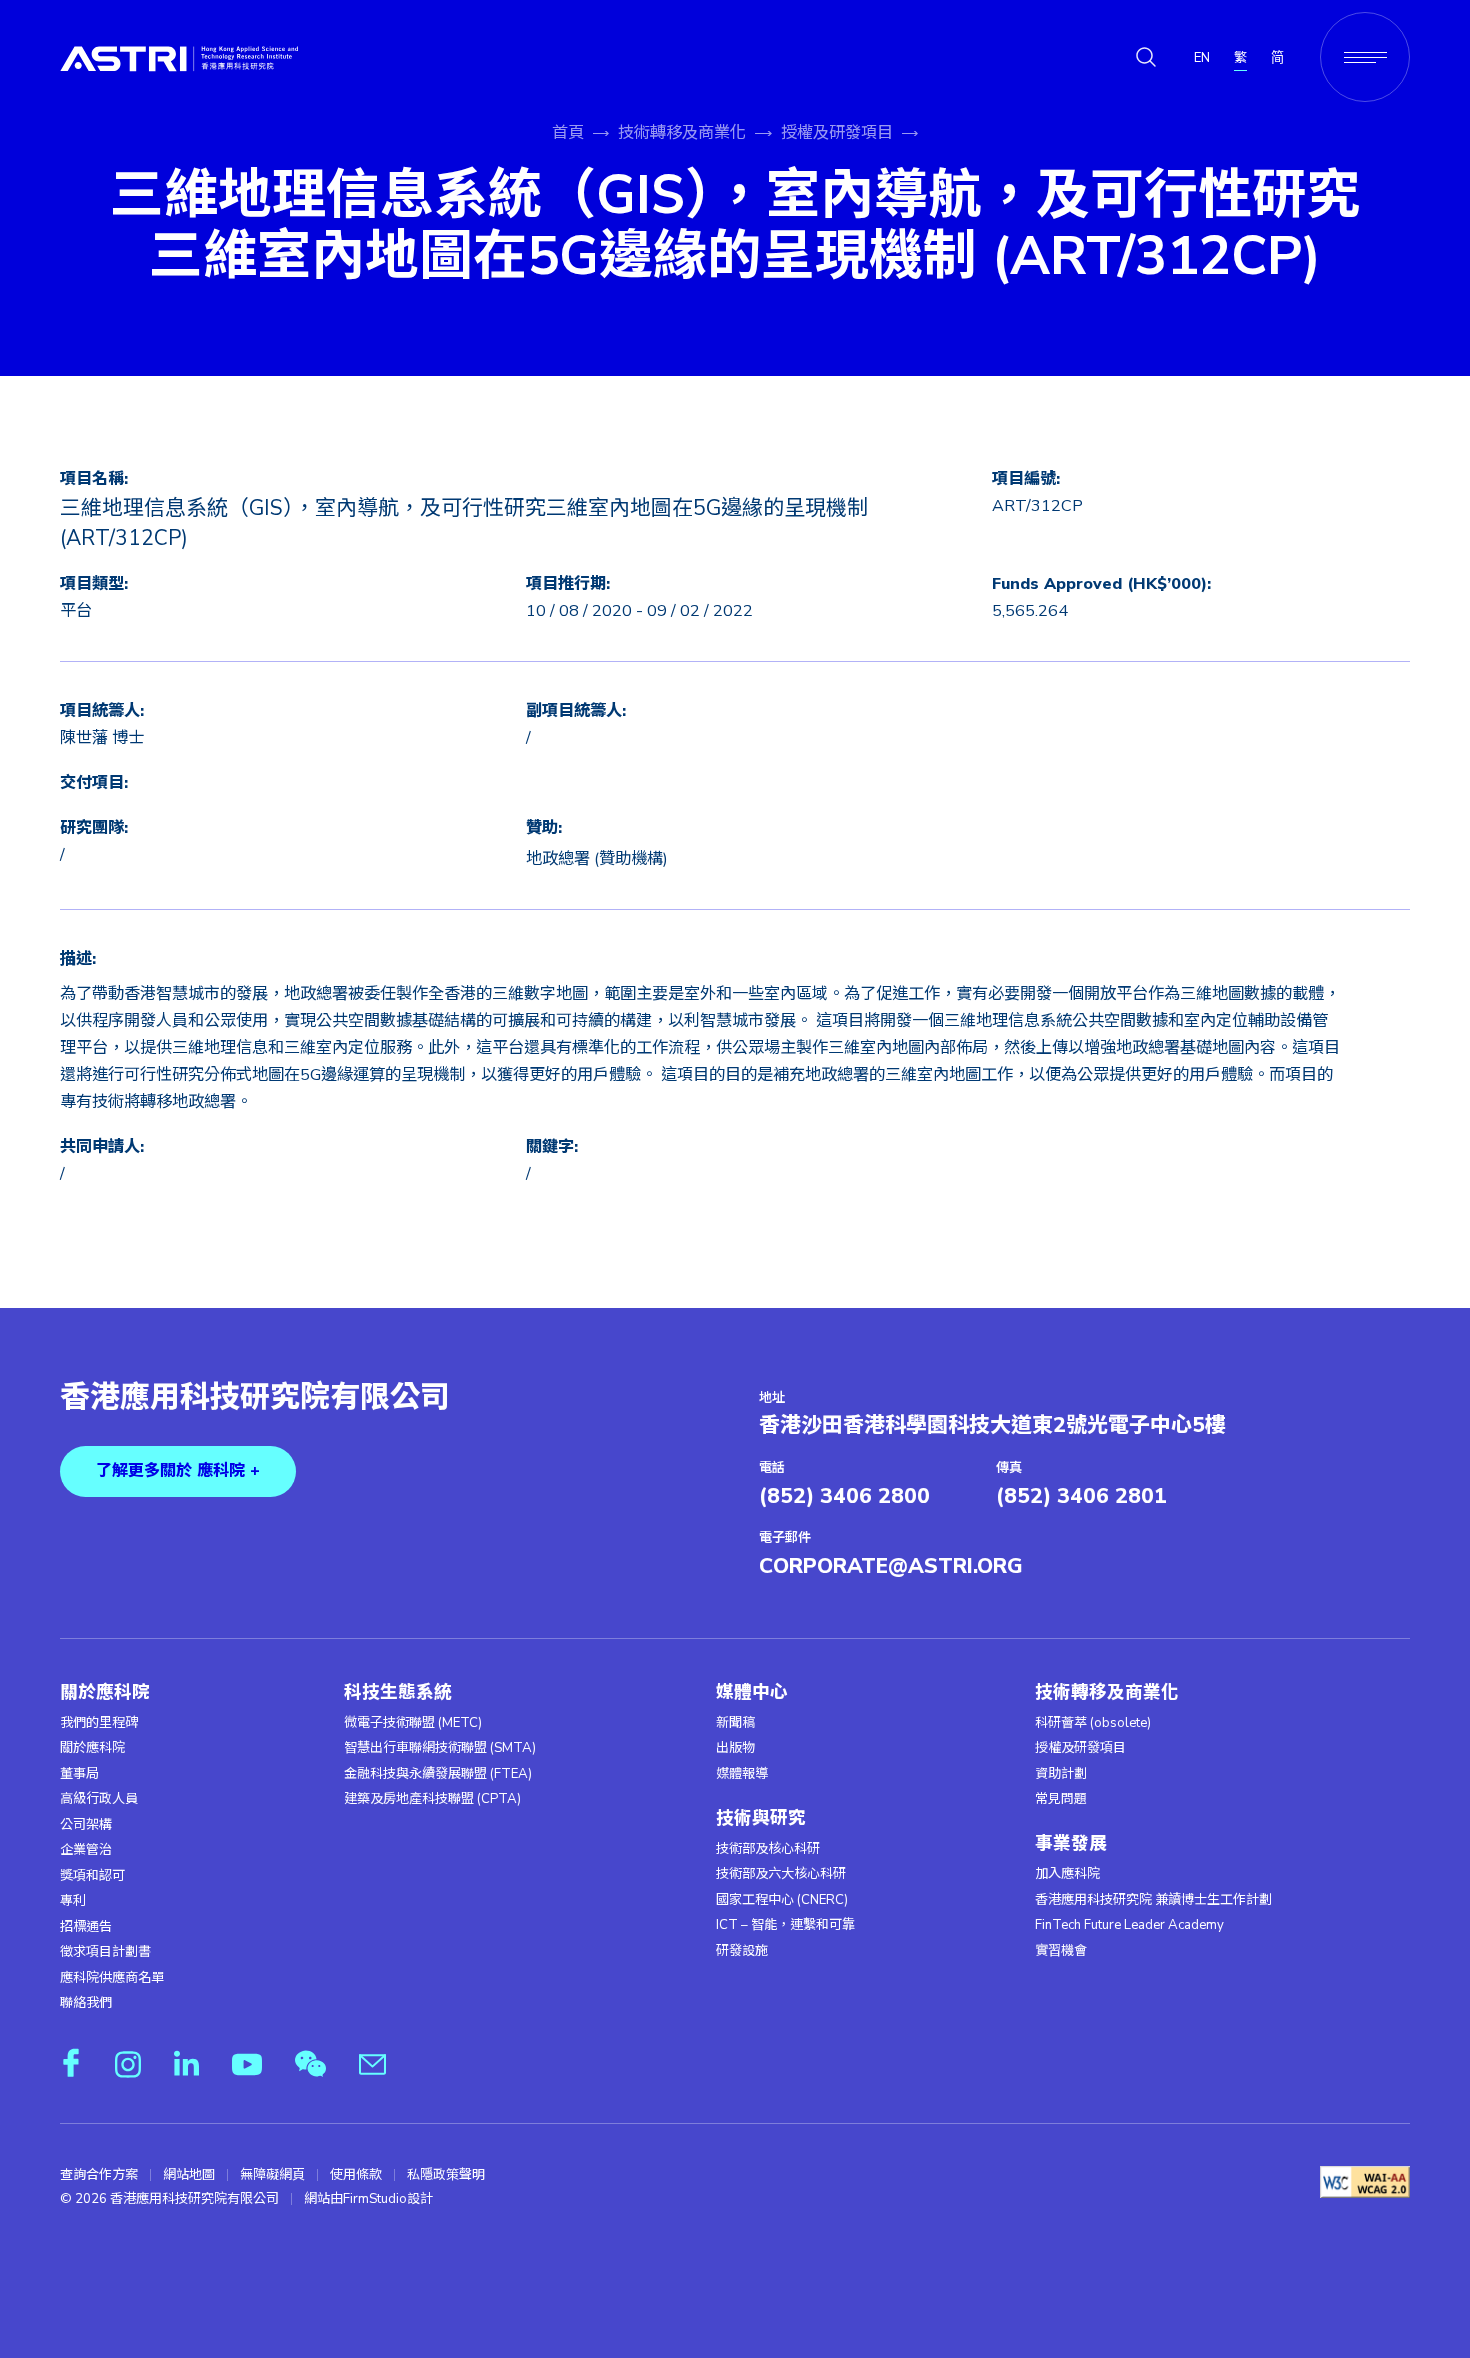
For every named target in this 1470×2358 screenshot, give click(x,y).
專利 (73, 1901)
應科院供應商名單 (112, 1978)
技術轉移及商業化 (682, 133)
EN (1202, 58)
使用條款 (356, 2175)
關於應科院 (105, 1692)
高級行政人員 (99, 1799)
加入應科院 (1067, 1874)
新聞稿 (735, 1723)
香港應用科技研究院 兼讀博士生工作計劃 (1153, 1900)
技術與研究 (761, 1818)
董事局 (79, 1774)
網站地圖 (189, 2175)
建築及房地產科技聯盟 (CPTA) (432, 1799)
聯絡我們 (86, 2003)
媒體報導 (742, 1774)
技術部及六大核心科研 (781, 1874)
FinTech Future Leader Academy (1129, 1925)
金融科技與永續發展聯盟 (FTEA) (438, 1774)
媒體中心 (752, 1692)
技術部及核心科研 (768, 1849)
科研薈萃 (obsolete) (1093, 1723)
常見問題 (1061, 1799)
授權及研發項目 (837, 133)
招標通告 (86, 1927)
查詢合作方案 (99, 2175)
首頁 (568, 133)
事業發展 (1071, 1843)
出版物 (735, 1748)
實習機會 (1061, 1951)
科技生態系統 (398, 1692)
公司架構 (86, 1825)
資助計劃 (1061, 1774)
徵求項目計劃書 (105, 1952)
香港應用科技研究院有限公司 (255, 1398)
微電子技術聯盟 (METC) (413, 1723)
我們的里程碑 (99, 1723)
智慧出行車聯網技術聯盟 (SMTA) (440, 1748)
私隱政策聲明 (446, 2175)
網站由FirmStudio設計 (368, 2199)
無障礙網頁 (272, 2175)
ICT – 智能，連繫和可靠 (785, 1925)
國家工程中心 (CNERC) (782, 1900)
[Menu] (1365, 57)
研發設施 (742, 1951)
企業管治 (86, 1850)
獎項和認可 (92, 1876)
